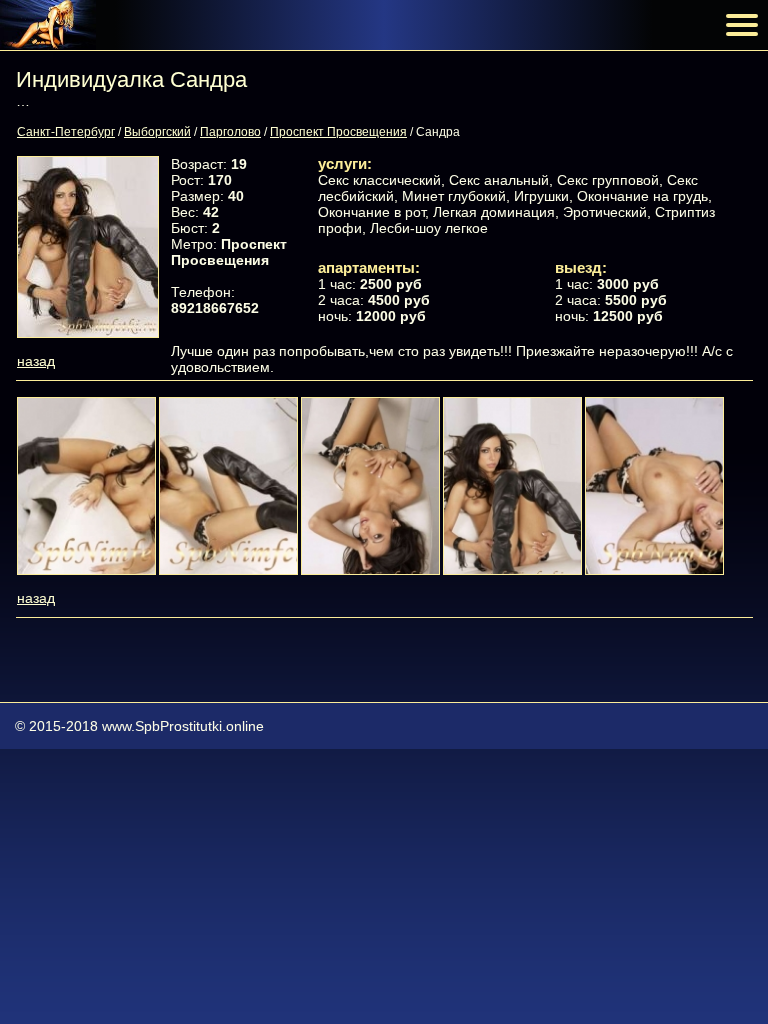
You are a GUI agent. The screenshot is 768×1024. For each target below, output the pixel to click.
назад (36, 361)
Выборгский (157, 132)
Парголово (230, 132)
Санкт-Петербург (66, 132)
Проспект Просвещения (338, 132)
